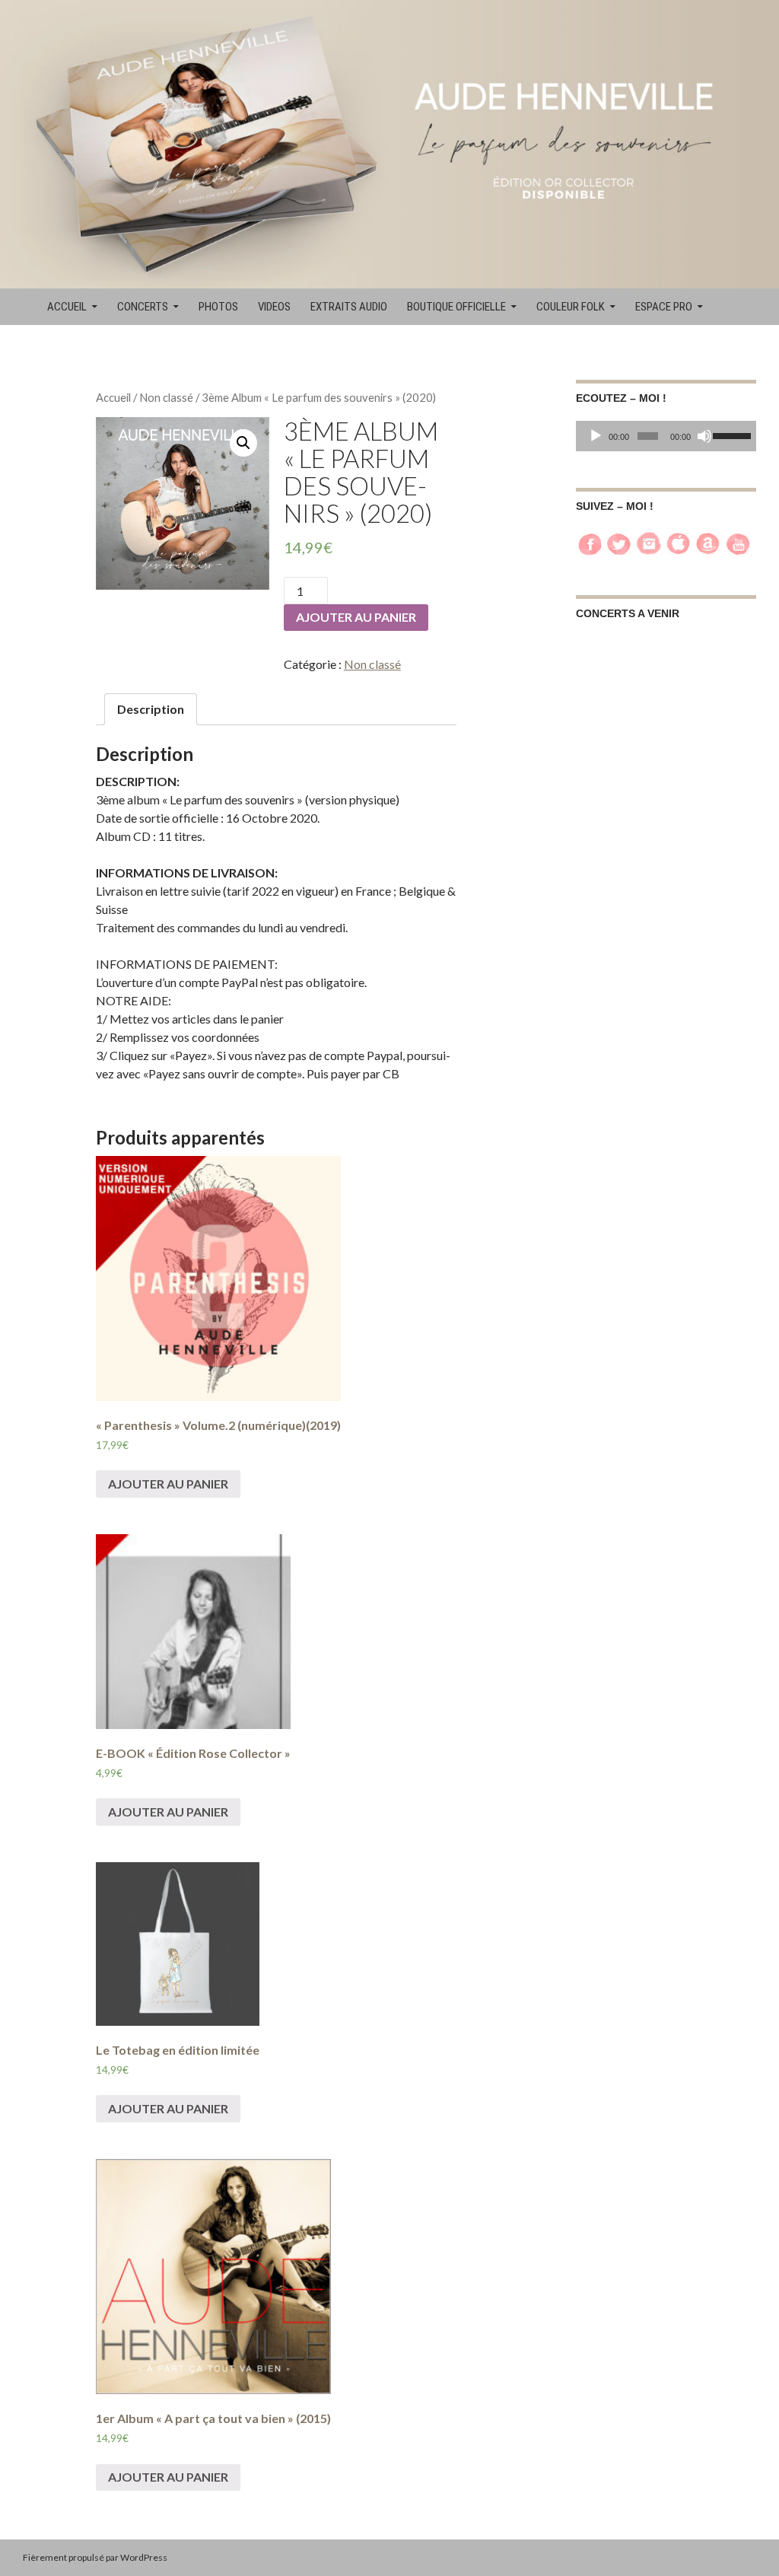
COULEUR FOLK (571, 307)
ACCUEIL (67, 307)
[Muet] (704, 436)
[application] (666, 436)
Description (151, 709)
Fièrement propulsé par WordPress (95, 2557)
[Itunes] (679, 542)
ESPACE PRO (664, 307)
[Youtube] (738, 542)
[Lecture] (596, 436)
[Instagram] (649, 542)
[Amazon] (708, 542)
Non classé (166, 397)
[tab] (151, 709)
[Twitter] (619, 542)
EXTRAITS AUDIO (349, 307)
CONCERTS (143, 307)
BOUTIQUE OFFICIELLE (456, 307)
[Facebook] (590, 542)
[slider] (731, 435)
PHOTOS (218, 307)
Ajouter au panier (356, 617)
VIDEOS (274, 307)
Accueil (113, 397)
